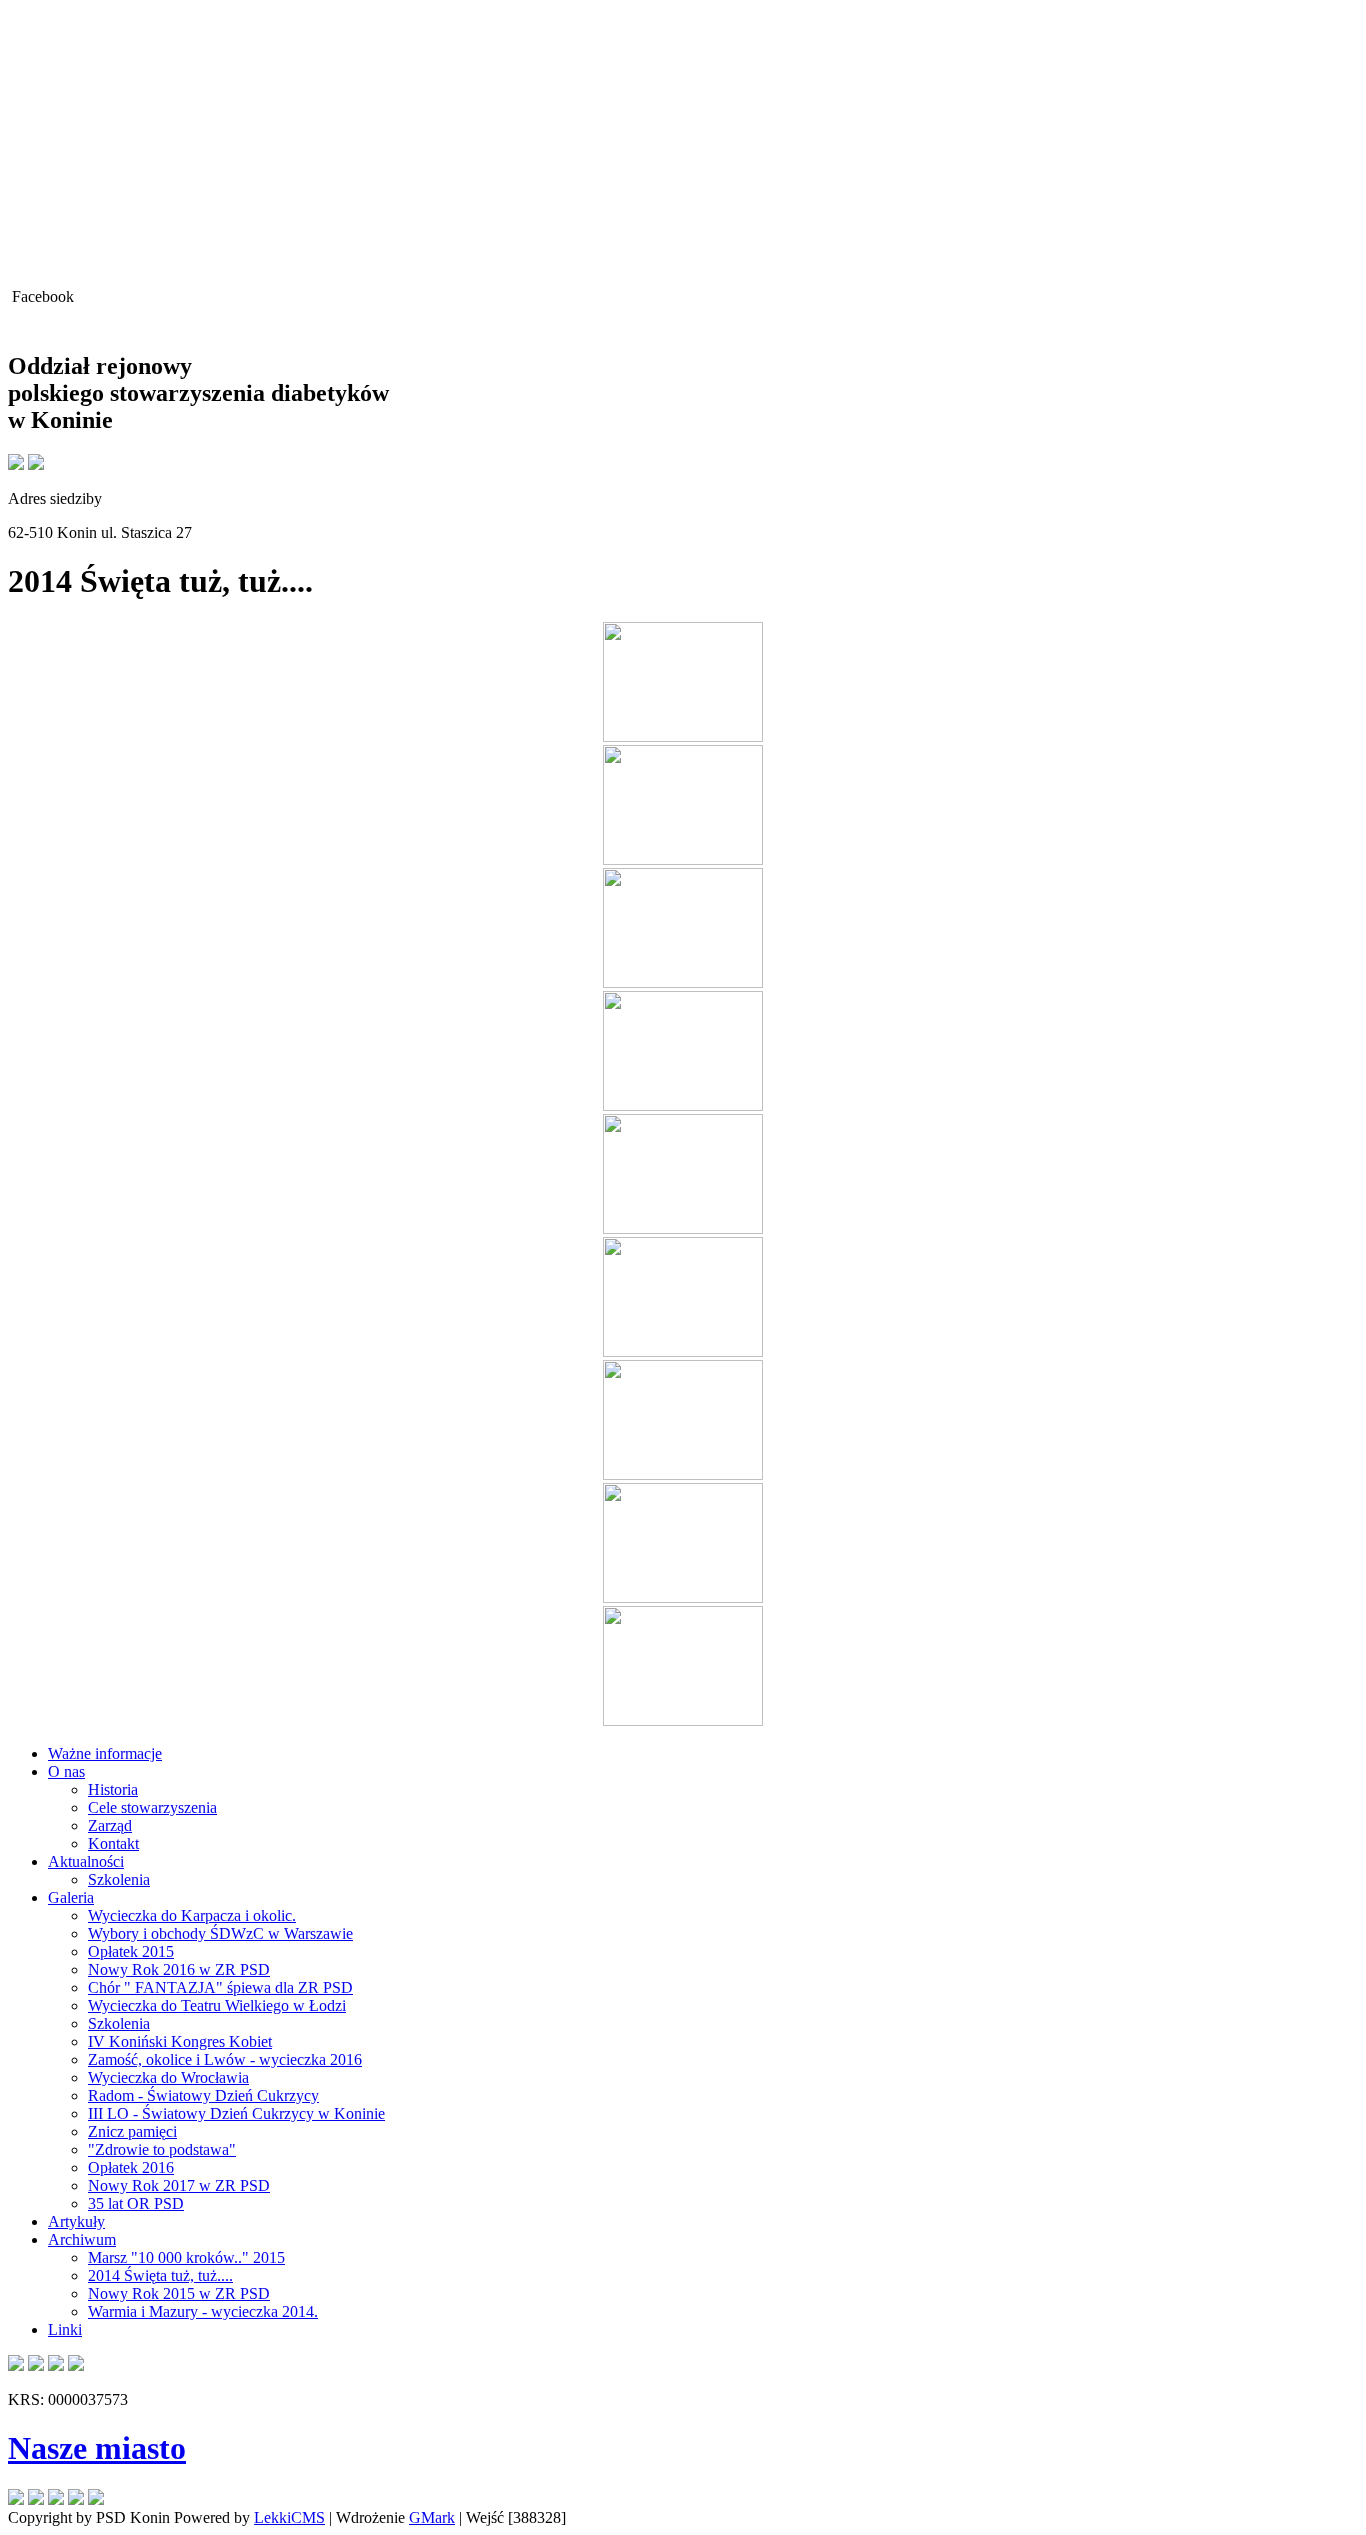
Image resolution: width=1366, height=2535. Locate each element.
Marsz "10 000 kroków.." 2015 (186, 2257)
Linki (65, 2329)
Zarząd (110, 1825)
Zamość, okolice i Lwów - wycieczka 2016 (225, 2059)
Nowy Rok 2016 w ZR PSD (179, 1969)
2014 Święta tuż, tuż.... (160, 2275)
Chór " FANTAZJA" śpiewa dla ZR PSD (220, 1987)
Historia (113, 1789)
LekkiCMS (289, 2517)
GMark (432, 2517)
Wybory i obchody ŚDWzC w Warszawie (220, 1933)
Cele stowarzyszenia (152, 1807)
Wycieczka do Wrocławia (168, 2077)
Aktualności (86, 1861)
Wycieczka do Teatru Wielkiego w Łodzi (217, 2005)
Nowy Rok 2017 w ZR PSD (179, 2185)
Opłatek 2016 (131, 2167)
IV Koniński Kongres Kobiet (180, 2041)
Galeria (71, 1897)
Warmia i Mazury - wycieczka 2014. (203, 2311)
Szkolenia (119, 1879)
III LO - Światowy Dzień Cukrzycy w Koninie (236, 2113)
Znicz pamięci (132, 2131)
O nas (66, 1771)
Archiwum (82, 2239)
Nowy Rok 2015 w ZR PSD (179, 2293)
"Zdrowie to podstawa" (162, 2149)
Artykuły (76, 2221)
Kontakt (113, 1843)
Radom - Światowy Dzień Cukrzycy (203, 2095)
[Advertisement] (683, 148)
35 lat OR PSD (136, 2203)
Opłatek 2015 (131, 1951)
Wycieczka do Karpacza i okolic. (192, 1915)
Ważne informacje (105, 1753)
